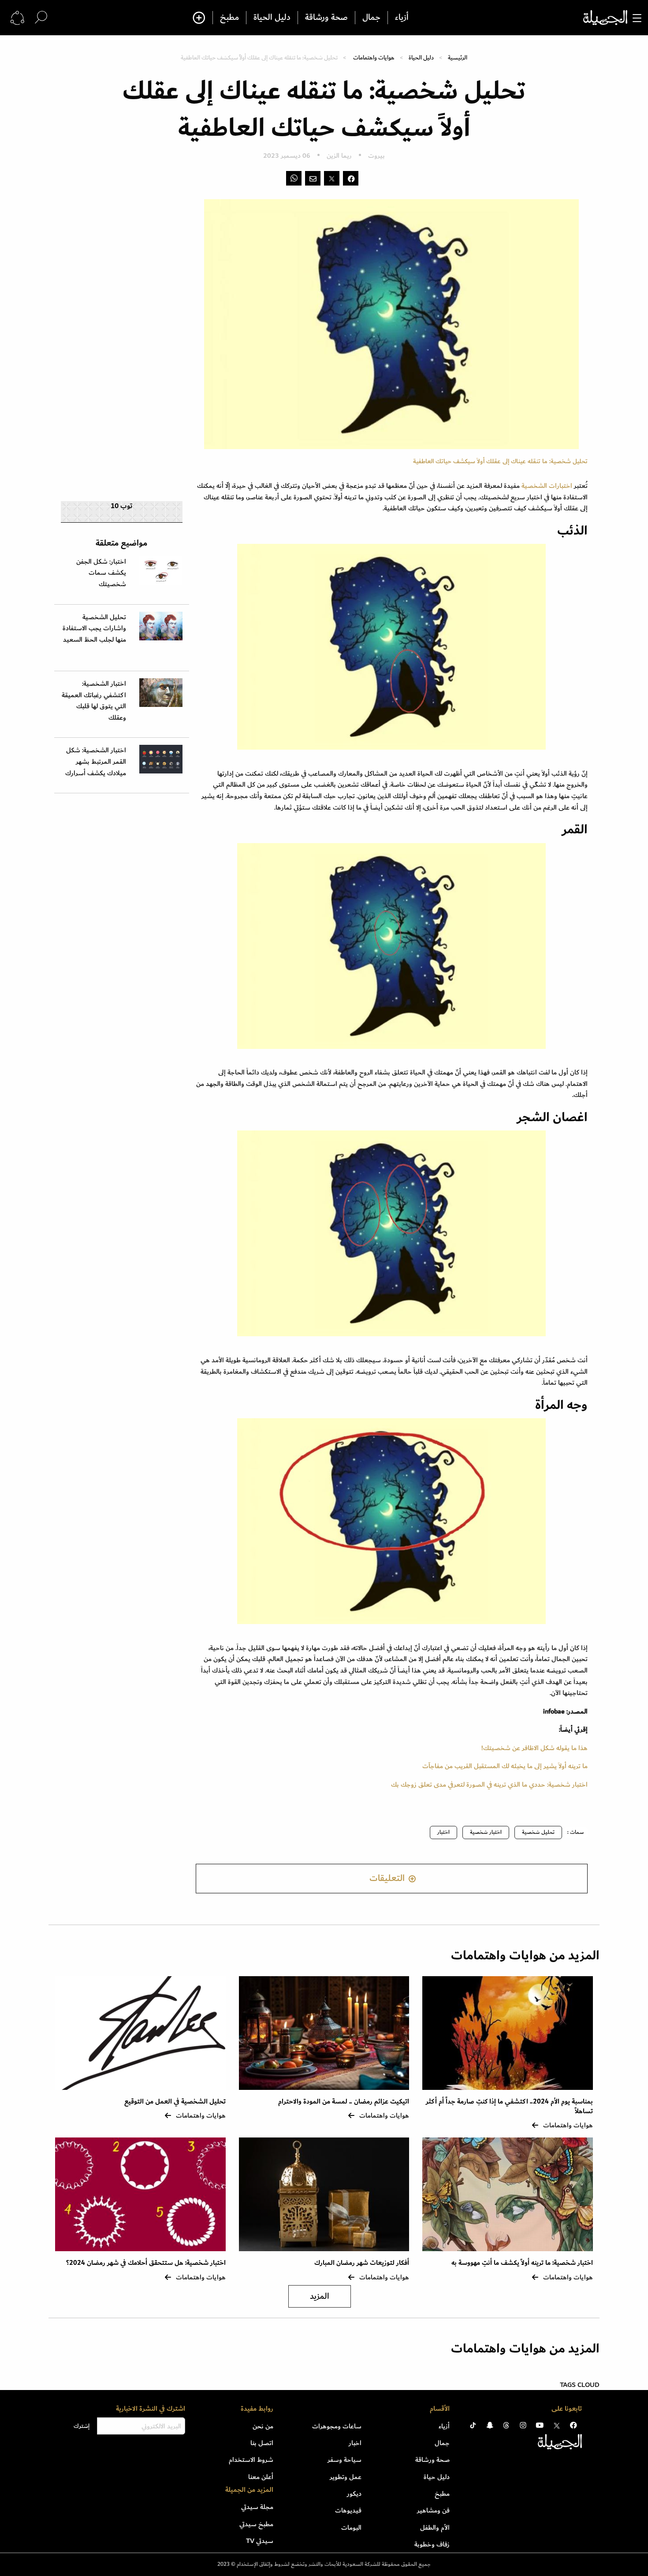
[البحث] (41, 17)
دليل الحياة (272, 18)
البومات (351, 2528)
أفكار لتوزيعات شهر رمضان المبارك (362, 2263)
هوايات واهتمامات (374, 58)
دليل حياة (437, 2477)
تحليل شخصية (538, 1832)
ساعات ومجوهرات (337, 2426)
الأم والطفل (435, 2528)
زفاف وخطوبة (432, 2544)
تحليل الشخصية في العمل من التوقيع (175, 2102)
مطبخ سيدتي (256, 2524)
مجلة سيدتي (257, 2507)
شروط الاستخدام (251, 2460)
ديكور (354, 2494)
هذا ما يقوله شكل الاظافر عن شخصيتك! (534, 1748)
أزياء (402, 18)
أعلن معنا (261, 2477)
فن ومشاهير (433, 2510)
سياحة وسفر (344, 2460)
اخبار (355, 2443)
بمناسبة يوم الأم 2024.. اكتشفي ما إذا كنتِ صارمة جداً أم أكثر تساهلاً (509, 2106)
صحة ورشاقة (326, 18)
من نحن (263, 2426)
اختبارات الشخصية (548, 486)
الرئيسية (458, 58)
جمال (371, 18)
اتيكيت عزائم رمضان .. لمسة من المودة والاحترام (344, 2102)
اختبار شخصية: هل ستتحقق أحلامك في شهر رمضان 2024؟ (146, 2263)
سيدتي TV (260, 2541)
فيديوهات (348, 2510)
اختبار (443, 1832)
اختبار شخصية (486, 1832)
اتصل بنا (262, 2443)
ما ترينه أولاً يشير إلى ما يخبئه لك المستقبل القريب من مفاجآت (505, 1766)
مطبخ (229, 18)
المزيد (320, 2296)
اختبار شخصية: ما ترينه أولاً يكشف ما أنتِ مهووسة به (522, 2263)
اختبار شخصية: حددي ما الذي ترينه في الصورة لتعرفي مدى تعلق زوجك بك (489, 1784)
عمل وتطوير (346, 2477)
